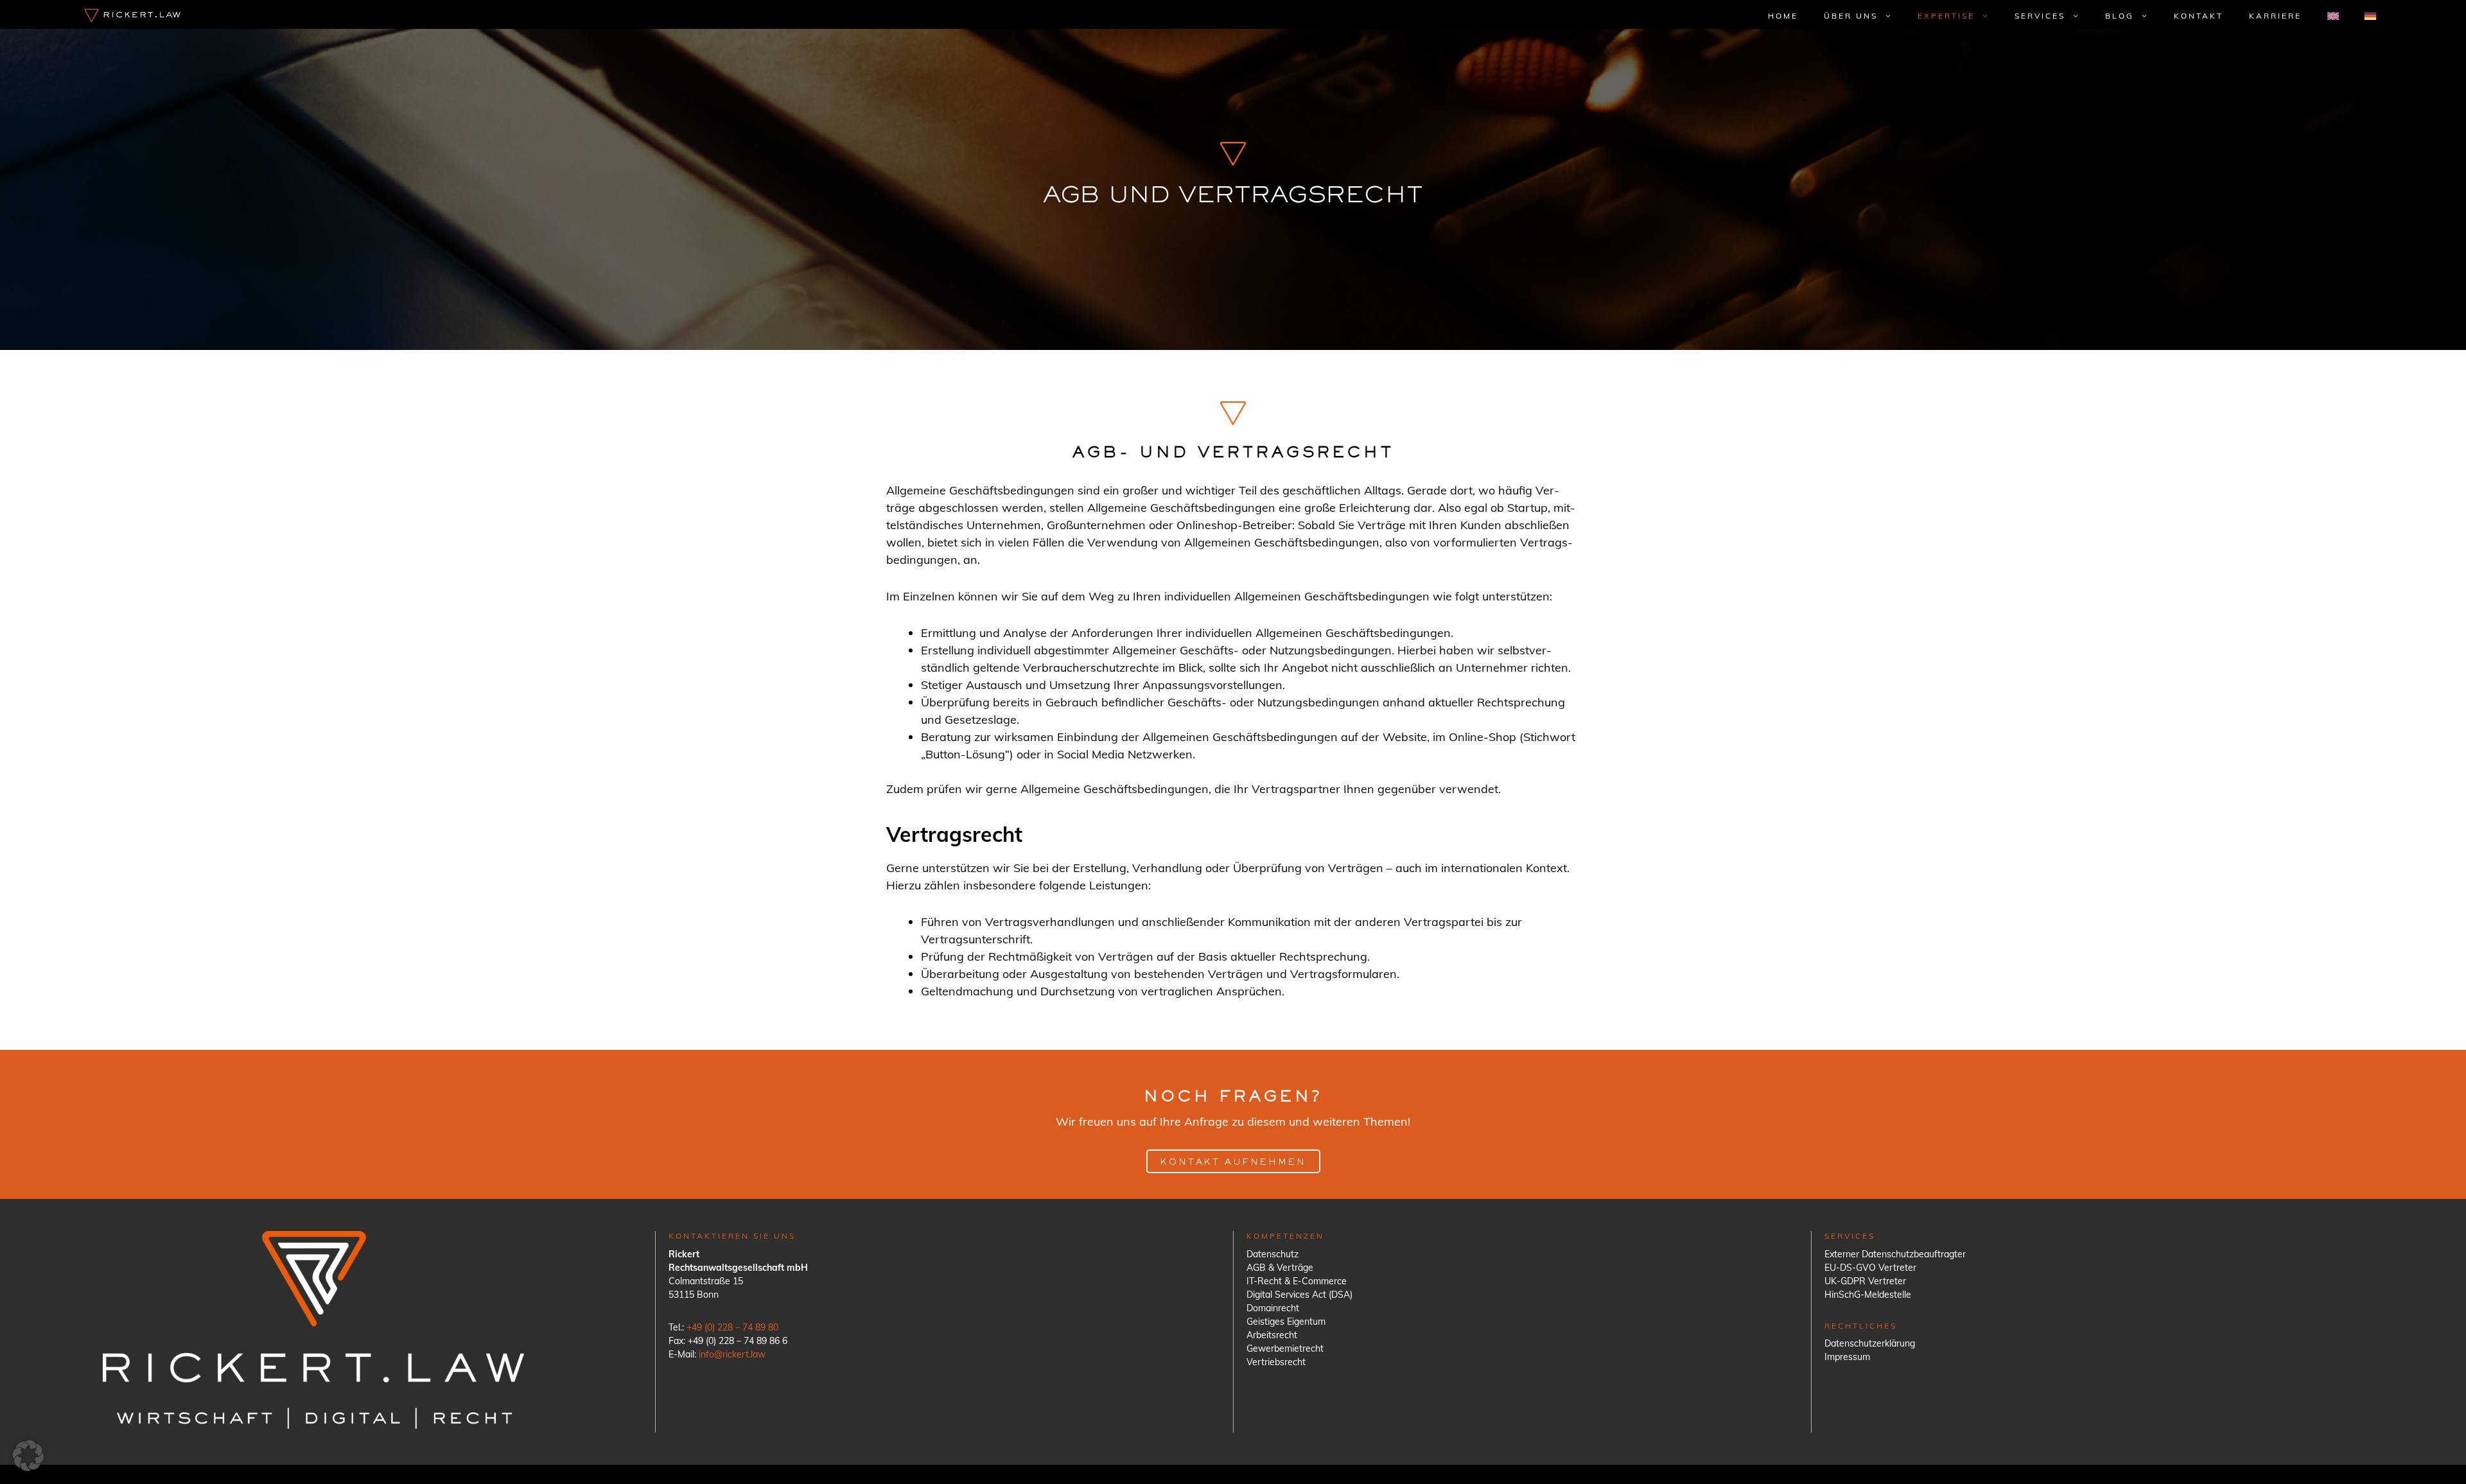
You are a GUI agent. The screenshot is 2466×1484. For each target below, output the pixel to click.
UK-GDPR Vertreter (1865, 1281)
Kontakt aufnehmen (1233, 1163)
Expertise (1946, 16)
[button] (28, 1456)
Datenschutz (1272, 1254)
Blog (2120, 16)
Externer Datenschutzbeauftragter (1895, 1254)
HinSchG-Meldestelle (1868, 1295)
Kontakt (2199, 16)
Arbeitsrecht (1272, 1335)
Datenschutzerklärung (1870, 1343)
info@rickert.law (732, 1354)
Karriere (2275, 16)
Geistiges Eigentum (1286, 1322)
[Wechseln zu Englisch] (2333, 16)
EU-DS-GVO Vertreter (1870, 1268)
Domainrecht (1273, 1308)
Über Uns (1851, 16)
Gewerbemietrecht (1285, 1349)
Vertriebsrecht (1276, 1362)
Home (1783, 16)
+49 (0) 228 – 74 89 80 (732, 1327)
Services (2040, 16)
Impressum (1847, 1357)
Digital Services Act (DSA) (1299, 1295)
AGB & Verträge (1280, 1268)
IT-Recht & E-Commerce (1297, 1281)
